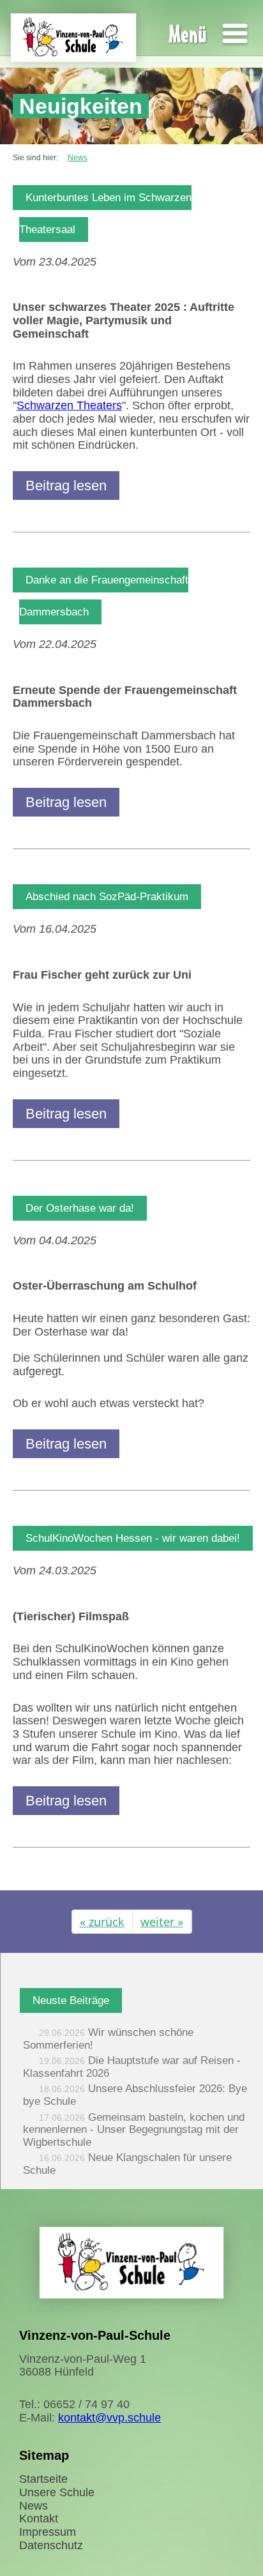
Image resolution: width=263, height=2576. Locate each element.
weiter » (162, 1922)
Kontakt (39, 2519)
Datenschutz (51, 2545)
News (34, 2506)
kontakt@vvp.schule (109, 2418)
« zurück (102, 1922)
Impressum (48, 2532)
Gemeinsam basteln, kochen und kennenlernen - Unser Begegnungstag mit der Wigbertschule (134, 2130)
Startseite (43, 2479)
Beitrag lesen (66, 486)
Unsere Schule (57, 2492)
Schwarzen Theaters (69, 405)
